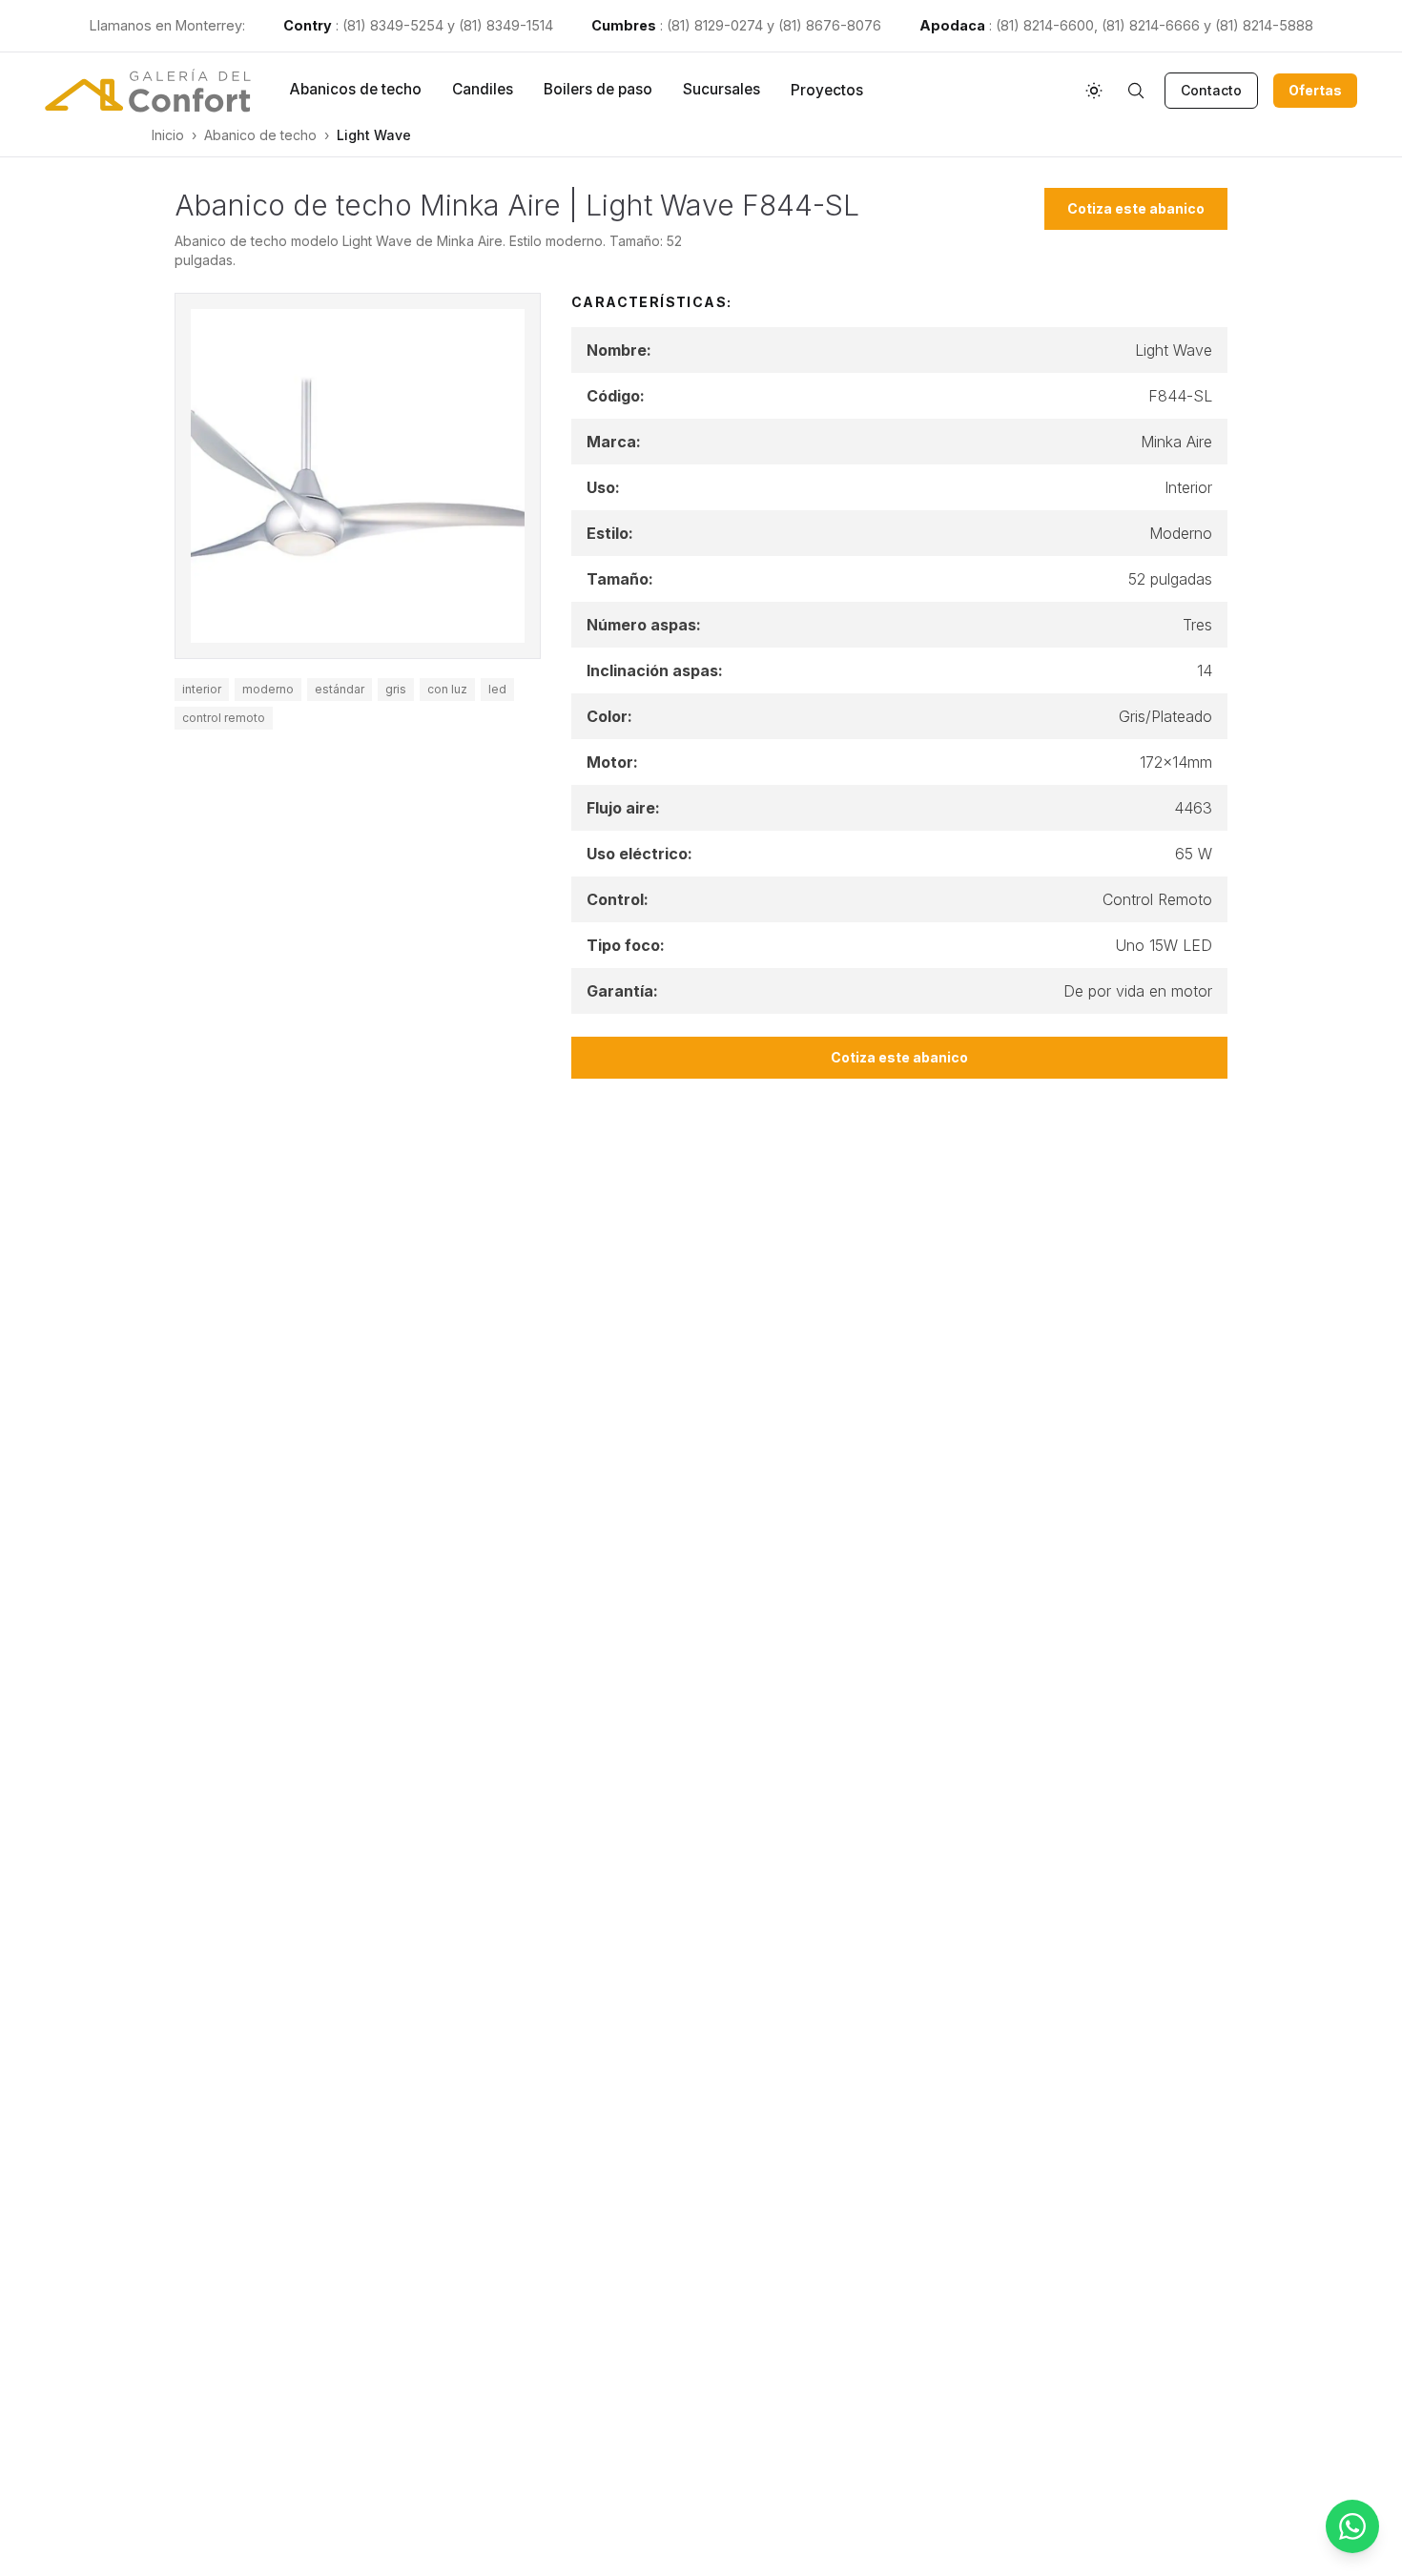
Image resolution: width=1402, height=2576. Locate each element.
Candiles (483, 89)
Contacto (1211, 90)
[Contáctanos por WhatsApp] (1352, 2526)
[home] (148, 91)
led (497, 689)
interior (202, 689)
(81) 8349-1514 (506, 25)
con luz (447, 689)
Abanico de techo (260, 135)
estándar (340, 689)
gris (396, 689)
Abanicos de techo (355, 89)
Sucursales (722, 89)
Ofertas (1315, 90)
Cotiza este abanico (1136, 208)
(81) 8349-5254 (393, 25)
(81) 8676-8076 (830, 25)
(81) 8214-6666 (1151, 25)
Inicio (168, 135)
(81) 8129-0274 (715, 25)
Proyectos (827, 90)
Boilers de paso (598, 89)
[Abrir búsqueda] (1136, 91)
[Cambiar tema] (1094, 91)
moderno (268, 689)
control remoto (224, 718)
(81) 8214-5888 (1264, 25)
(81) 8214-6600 (1045, 25)
